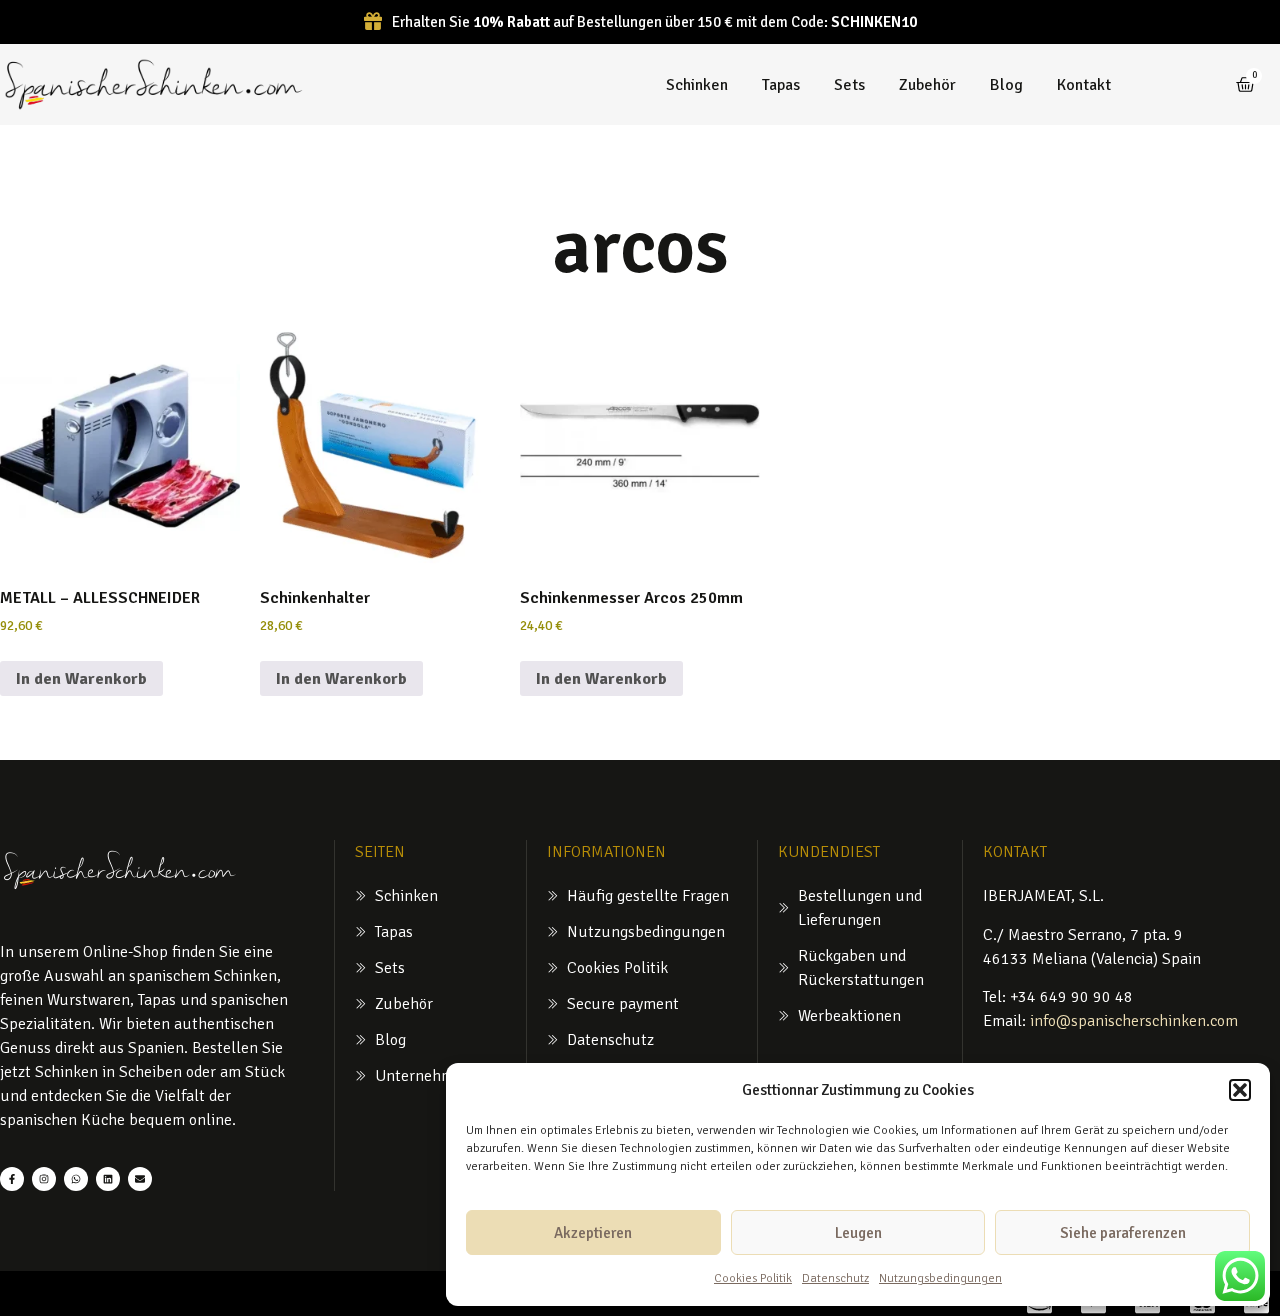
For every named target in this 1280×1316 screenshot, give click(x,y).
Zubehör (927, 85)
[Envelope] (140, 1179)
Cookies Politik (753, 1278)
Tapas (781, 85)
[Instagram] (44, 1179)
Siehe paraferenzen (1123, 1233)
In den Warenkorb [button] (81, 679)
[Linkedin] (108, 1179)
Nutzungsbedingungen (940, 1278)
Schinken (697, 85)
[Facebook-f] (12, 1179)
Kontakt (1084, 85)
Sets (849, 85)
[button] (1240, 1090)
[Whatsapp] (76, 1179)
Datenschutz (835, 1278)
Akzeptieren (593, 1233)
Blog (1006, 85)
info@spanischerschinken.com (1134, 1021)
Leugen (858, 1233)
